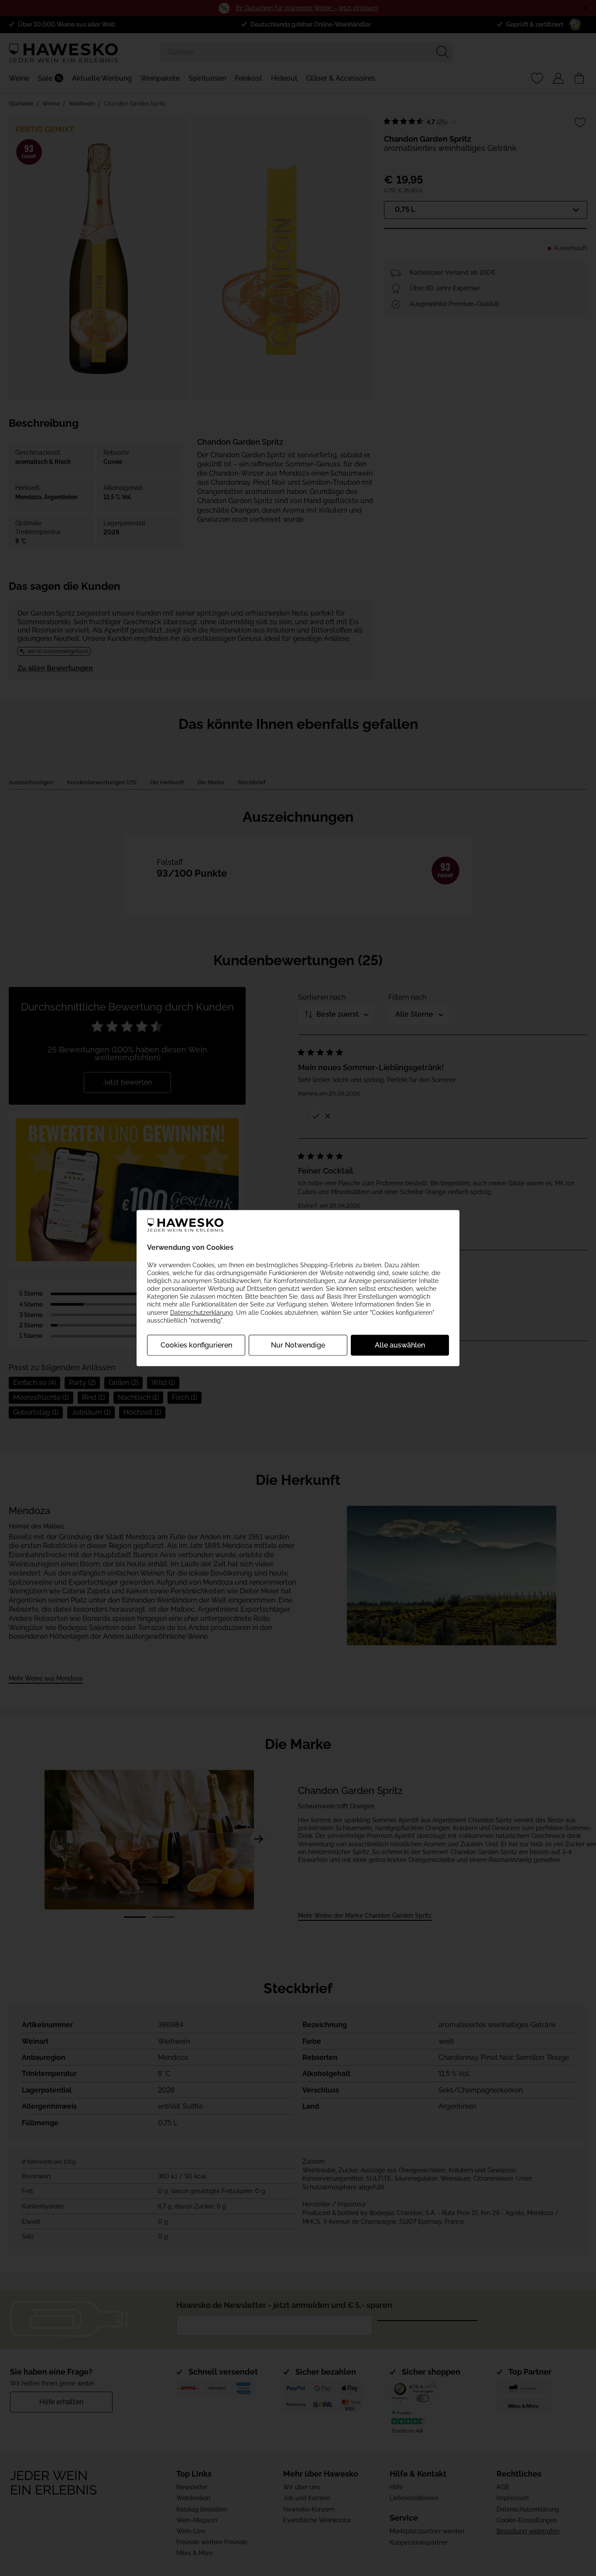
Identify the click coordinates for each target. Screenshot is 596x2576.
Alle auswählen (400, 1345)
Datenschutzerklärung (202, 1312)
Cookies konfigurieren (196, 1345)
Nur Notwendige (298, 1345)
